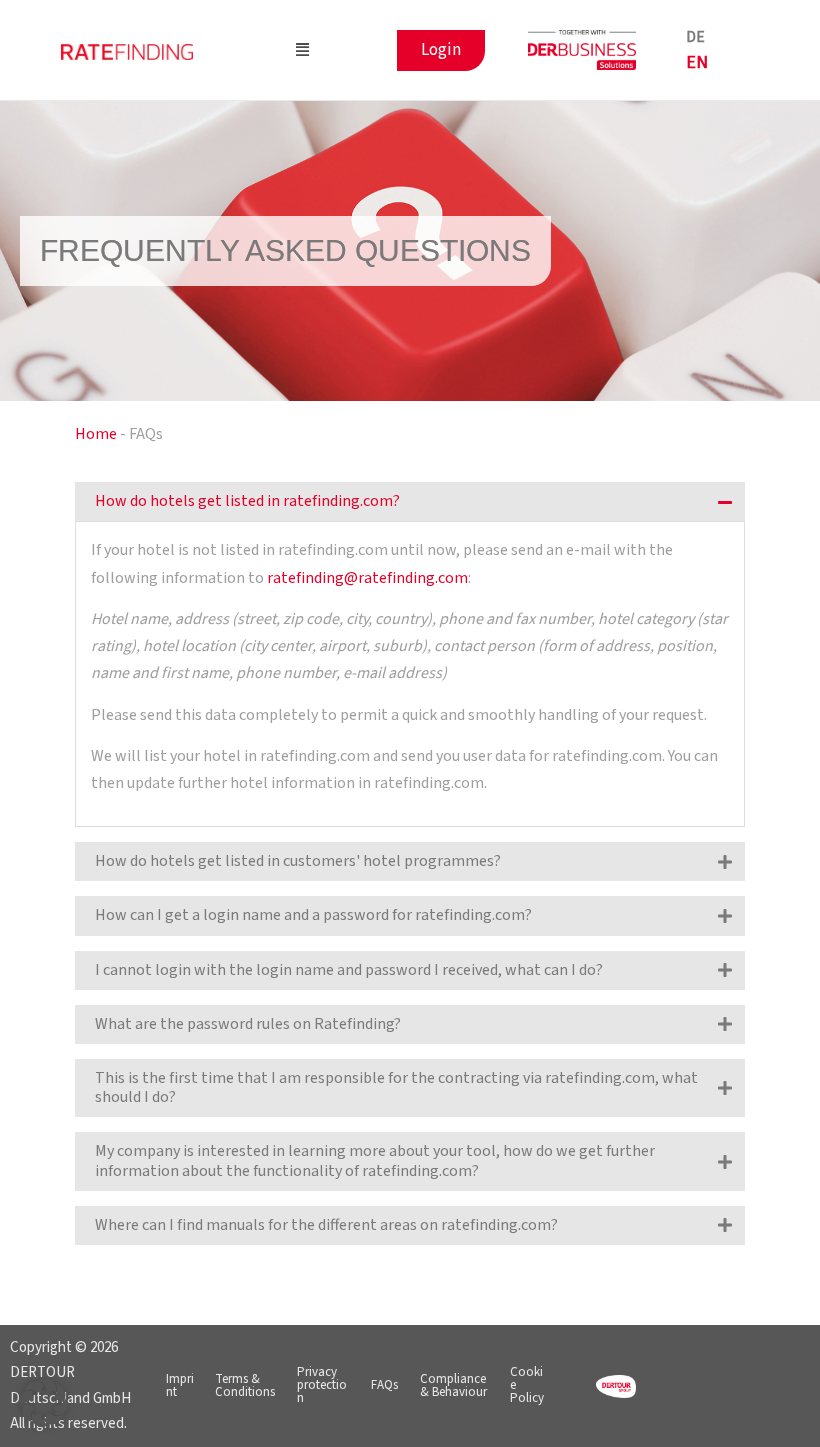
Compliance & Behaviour (453, 1385)
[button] (302, 50)
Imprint (180, 1385)
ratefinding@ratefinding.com (367, 578)
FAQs (384, 1385)
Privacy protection (322, 1385)
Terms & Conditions (245, 1385)
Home (96, 434)
